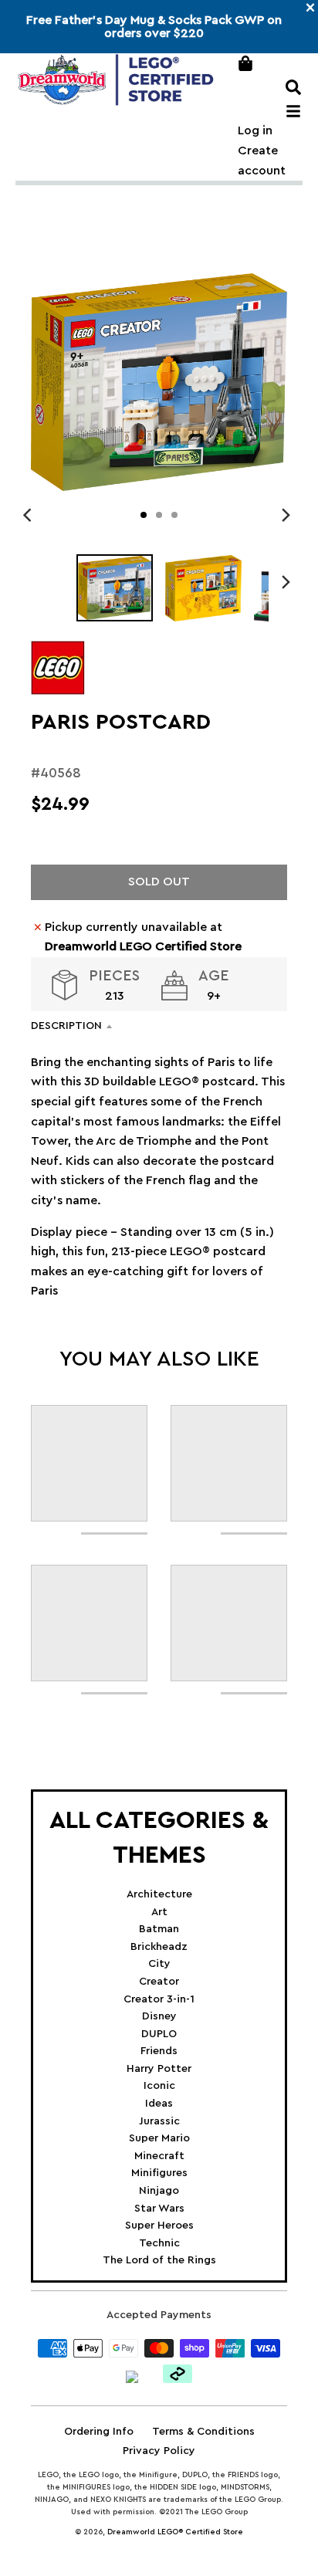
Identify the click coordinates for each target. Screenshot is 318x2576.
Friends (159, 2051)
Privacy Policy (159, 2451)
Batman (159, 1929)
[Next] (286, 515)
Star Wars (159, 2209)
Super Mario (159, 2138)
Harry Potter (159, 2069)
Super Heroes (159, 2226)
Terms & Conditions (203, 2432)
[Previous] (29, 515)
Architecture (159, 1894)
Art (159, 1912)
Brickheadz (159, 1947)
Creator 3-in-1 (159, 1999)
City (159, 1964)
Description (66, 1026)
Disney (159, 2016)
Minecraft (159, 2156)
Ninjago (159, 2191)
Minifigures (159, 2173)
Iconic (159, 2086)
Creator (159, 1982)
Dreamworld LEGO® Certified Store (175, 2532)
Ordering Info (99, 2432)
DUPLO (159, 2034)
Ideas (159, 2104)
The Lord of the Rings (159, 2260)
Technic (159, 2243)
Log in (255, 130)
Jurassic (159, 2121)
